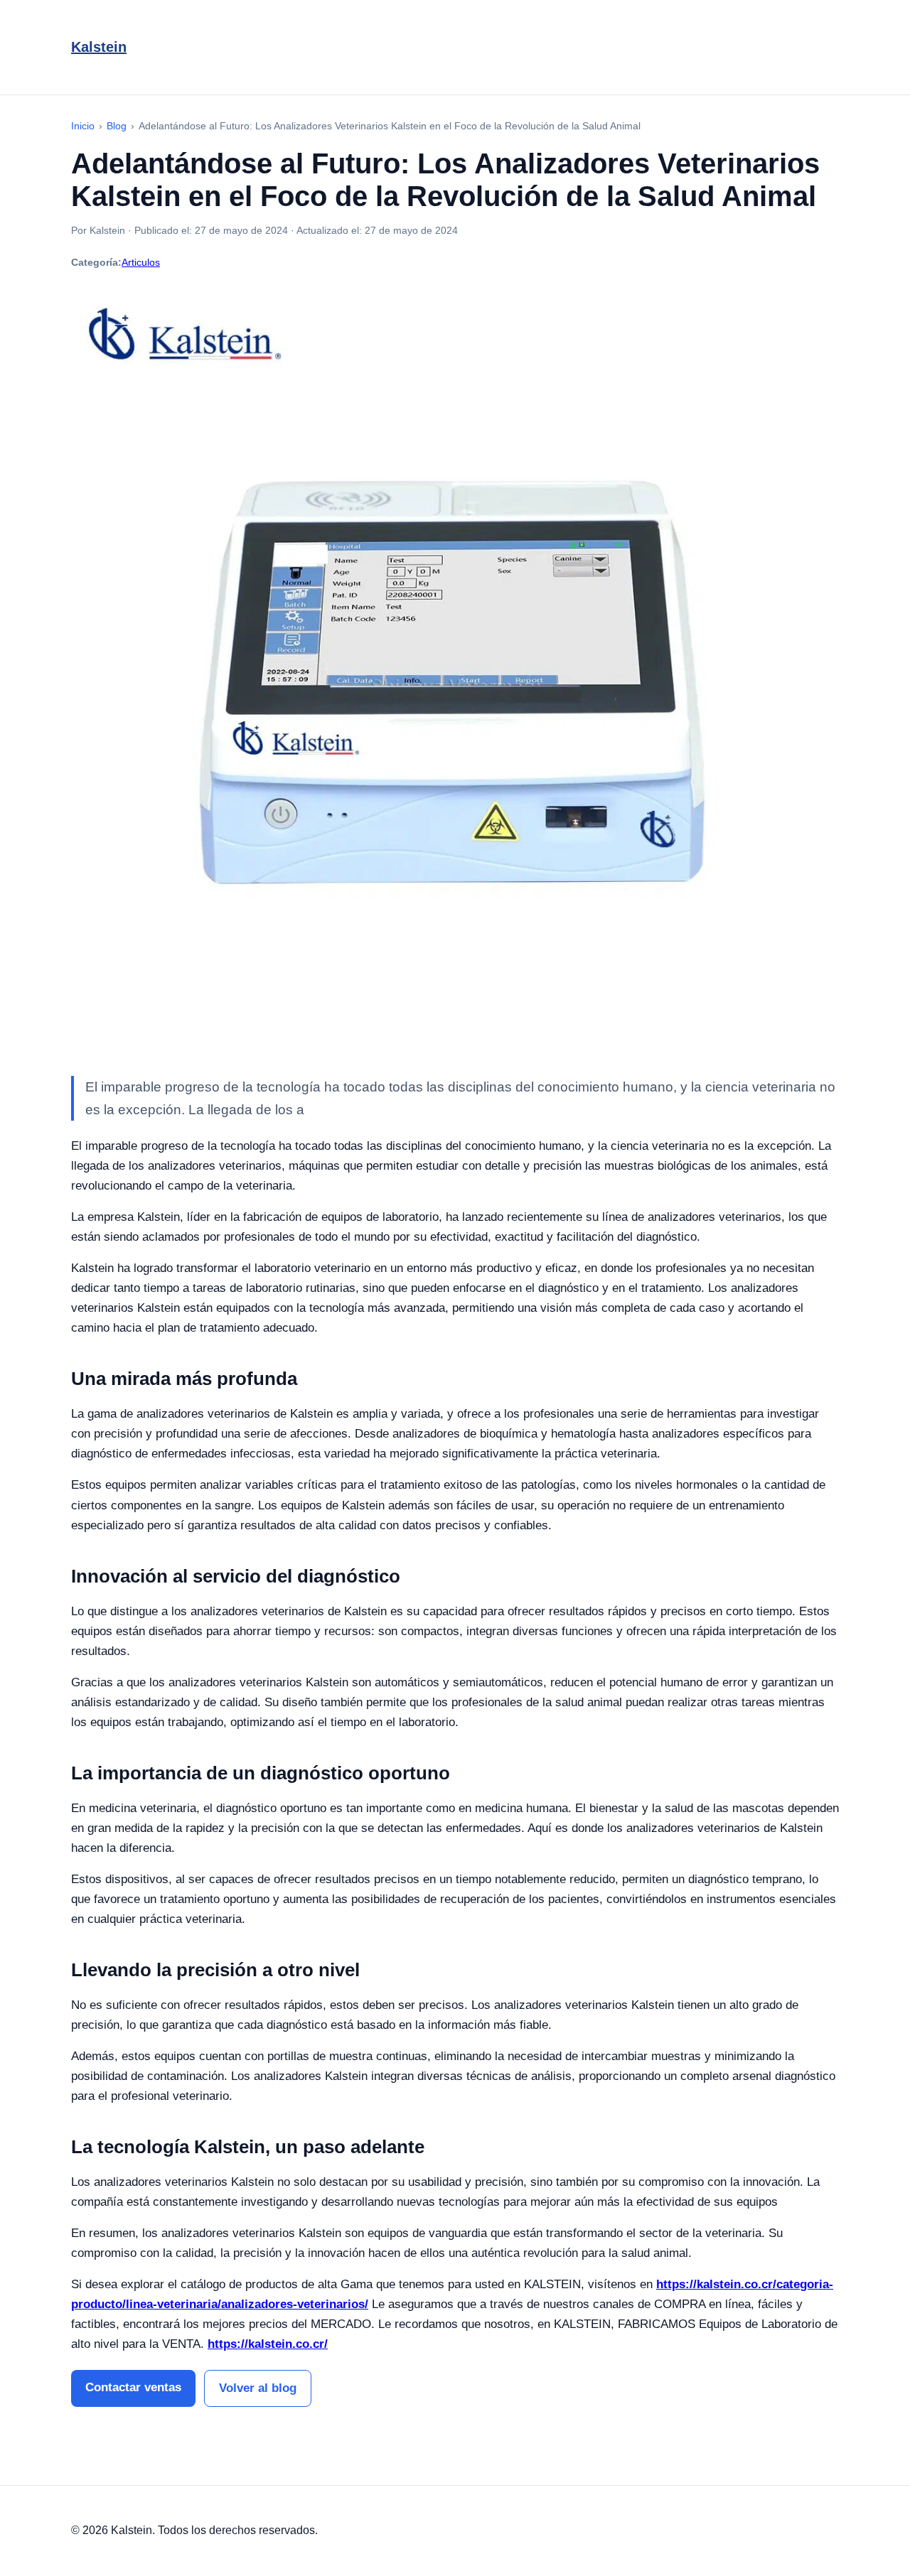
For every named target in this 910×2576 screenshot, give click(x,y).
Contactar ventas (133, 2387)
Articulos (141, 262)
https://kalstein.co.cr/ (268, 2344)
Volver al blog (258, 2388)
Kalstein (99, 47)
